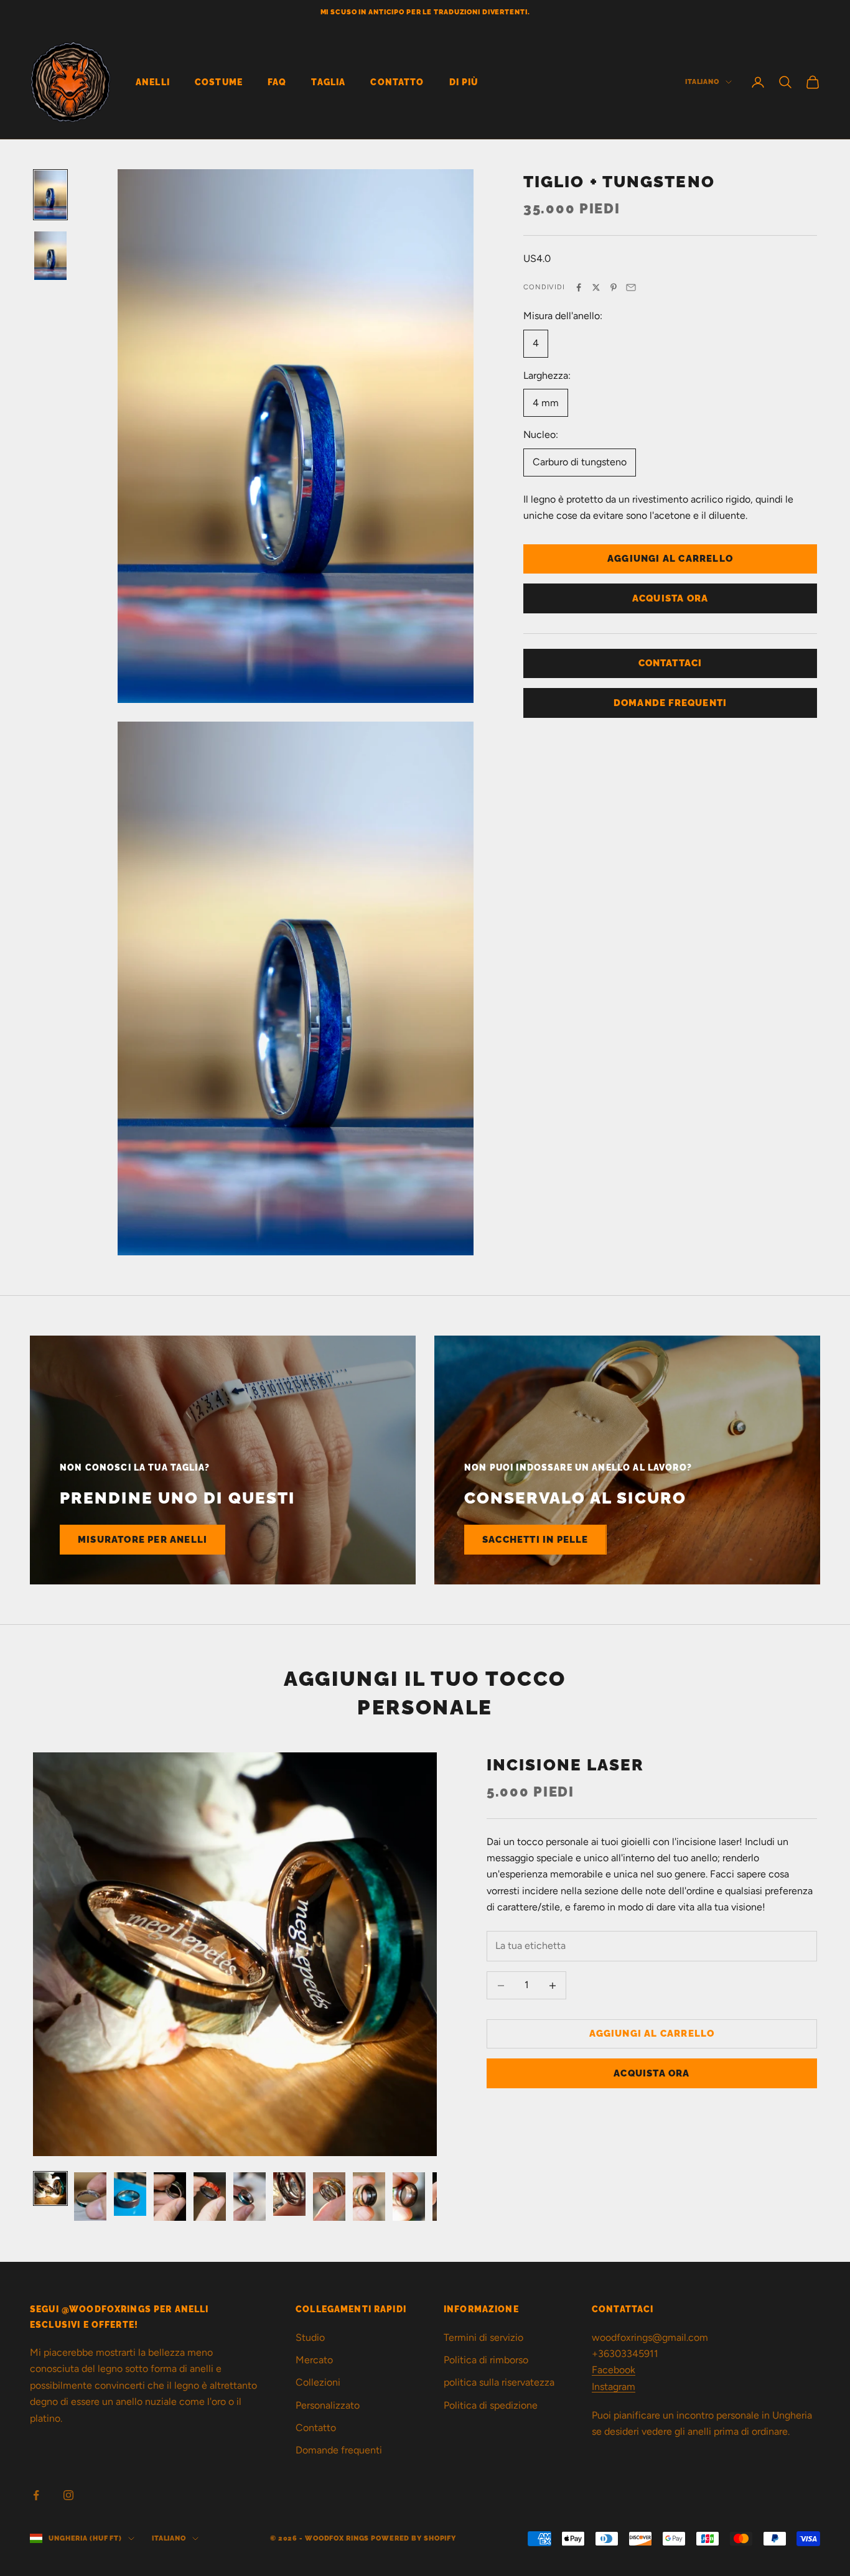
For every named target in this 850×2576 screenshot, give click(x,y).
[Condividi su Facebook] (579, 287)
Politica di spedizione (491, 2405)
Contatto (397, 82)
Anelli (153, 82)
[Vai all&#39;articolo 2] (50, 256)
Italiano (702, 82)
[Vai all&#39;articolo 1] (50, 195)
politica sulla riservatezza (499, 2382)
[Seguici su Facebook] (36, 2495)
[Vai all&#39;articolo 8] (329, 2197)
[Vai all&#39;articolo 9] (369, 2197)
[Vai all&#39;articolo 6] (250, 2197)
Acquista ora (670, 598)
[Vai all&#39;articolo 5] (210, 2197)
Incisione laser (566, 1765)
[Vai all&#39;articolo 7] (289, 2194)
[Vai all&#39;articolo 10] (409, 2197)
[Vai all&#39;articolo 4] (170, 2197)
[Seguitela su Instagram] (68, 2495)
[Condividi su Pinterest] (614, 287)
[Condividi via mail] (631, 287)
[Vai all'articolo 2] (90, 2197)
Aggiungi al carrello (670, 559)
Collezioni (318, 2382)
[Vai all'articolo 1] (50, 2188)
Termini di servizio (483, 2337)
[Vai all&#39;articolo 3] (130, 2194)
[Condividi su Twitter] (596, 287)
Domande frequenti (339, 2450)
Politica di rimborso (486, 2360)
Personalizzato (328, 2405)
